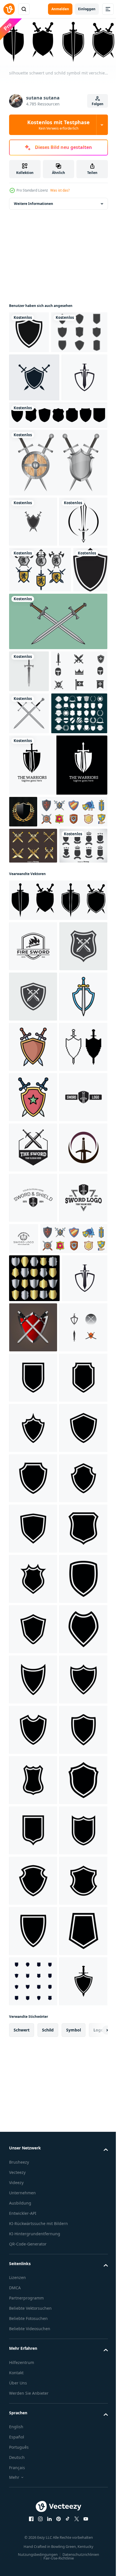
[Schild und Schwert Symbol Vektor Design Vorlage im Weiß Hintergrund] (33, 1434)
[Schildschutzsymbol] (26, 754)
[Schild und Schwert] (58, 551)
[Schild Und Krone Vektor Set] (33, 1182)
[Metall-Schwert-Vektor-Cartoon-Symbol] (33, 661)
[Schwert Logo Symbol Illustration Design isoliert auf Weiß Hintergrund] (33, 1283)
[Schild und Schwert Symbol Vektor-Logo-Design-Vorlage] (34, 418)
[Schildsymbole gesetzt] (58, 504)
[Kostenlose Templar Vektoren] (37, 898)
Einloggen (87, 9)
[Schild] (23, 1081)
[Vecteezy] (9, 9)
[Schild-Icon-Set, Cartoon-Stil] (43, 1112)
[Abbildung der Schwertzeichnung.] (29, 856)
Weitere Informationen (34, 202)
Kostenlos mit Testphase (58, 125)
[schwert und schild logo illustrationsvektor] (33, 610)
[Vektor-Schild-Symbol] (29, 331)
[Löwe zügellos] (40, 709)
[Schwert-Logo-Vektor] (33, 2016)
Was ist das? (60, 190)
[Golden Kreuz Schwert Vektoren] (33, 1146)
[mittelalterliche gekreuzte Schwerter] (29, 940)
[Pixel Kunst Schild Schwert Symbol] (33, 1535)
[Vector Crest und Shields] (37, 982)
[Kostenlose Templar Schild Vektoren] (37, 373)
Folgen (98, 104)
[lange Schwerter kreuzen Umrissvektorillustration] (58, 806)
